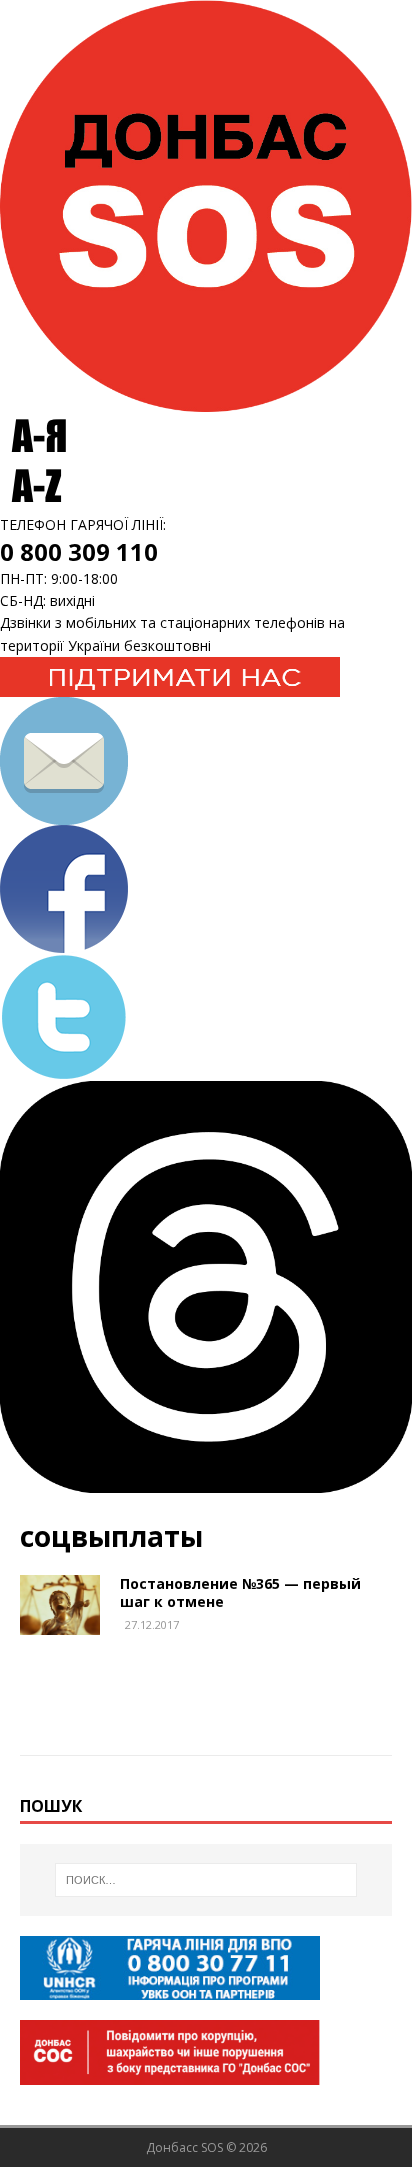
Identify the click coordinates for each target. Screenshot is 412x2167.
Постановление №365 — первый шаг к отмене (240, 1592)
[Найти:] (206, 1880)
